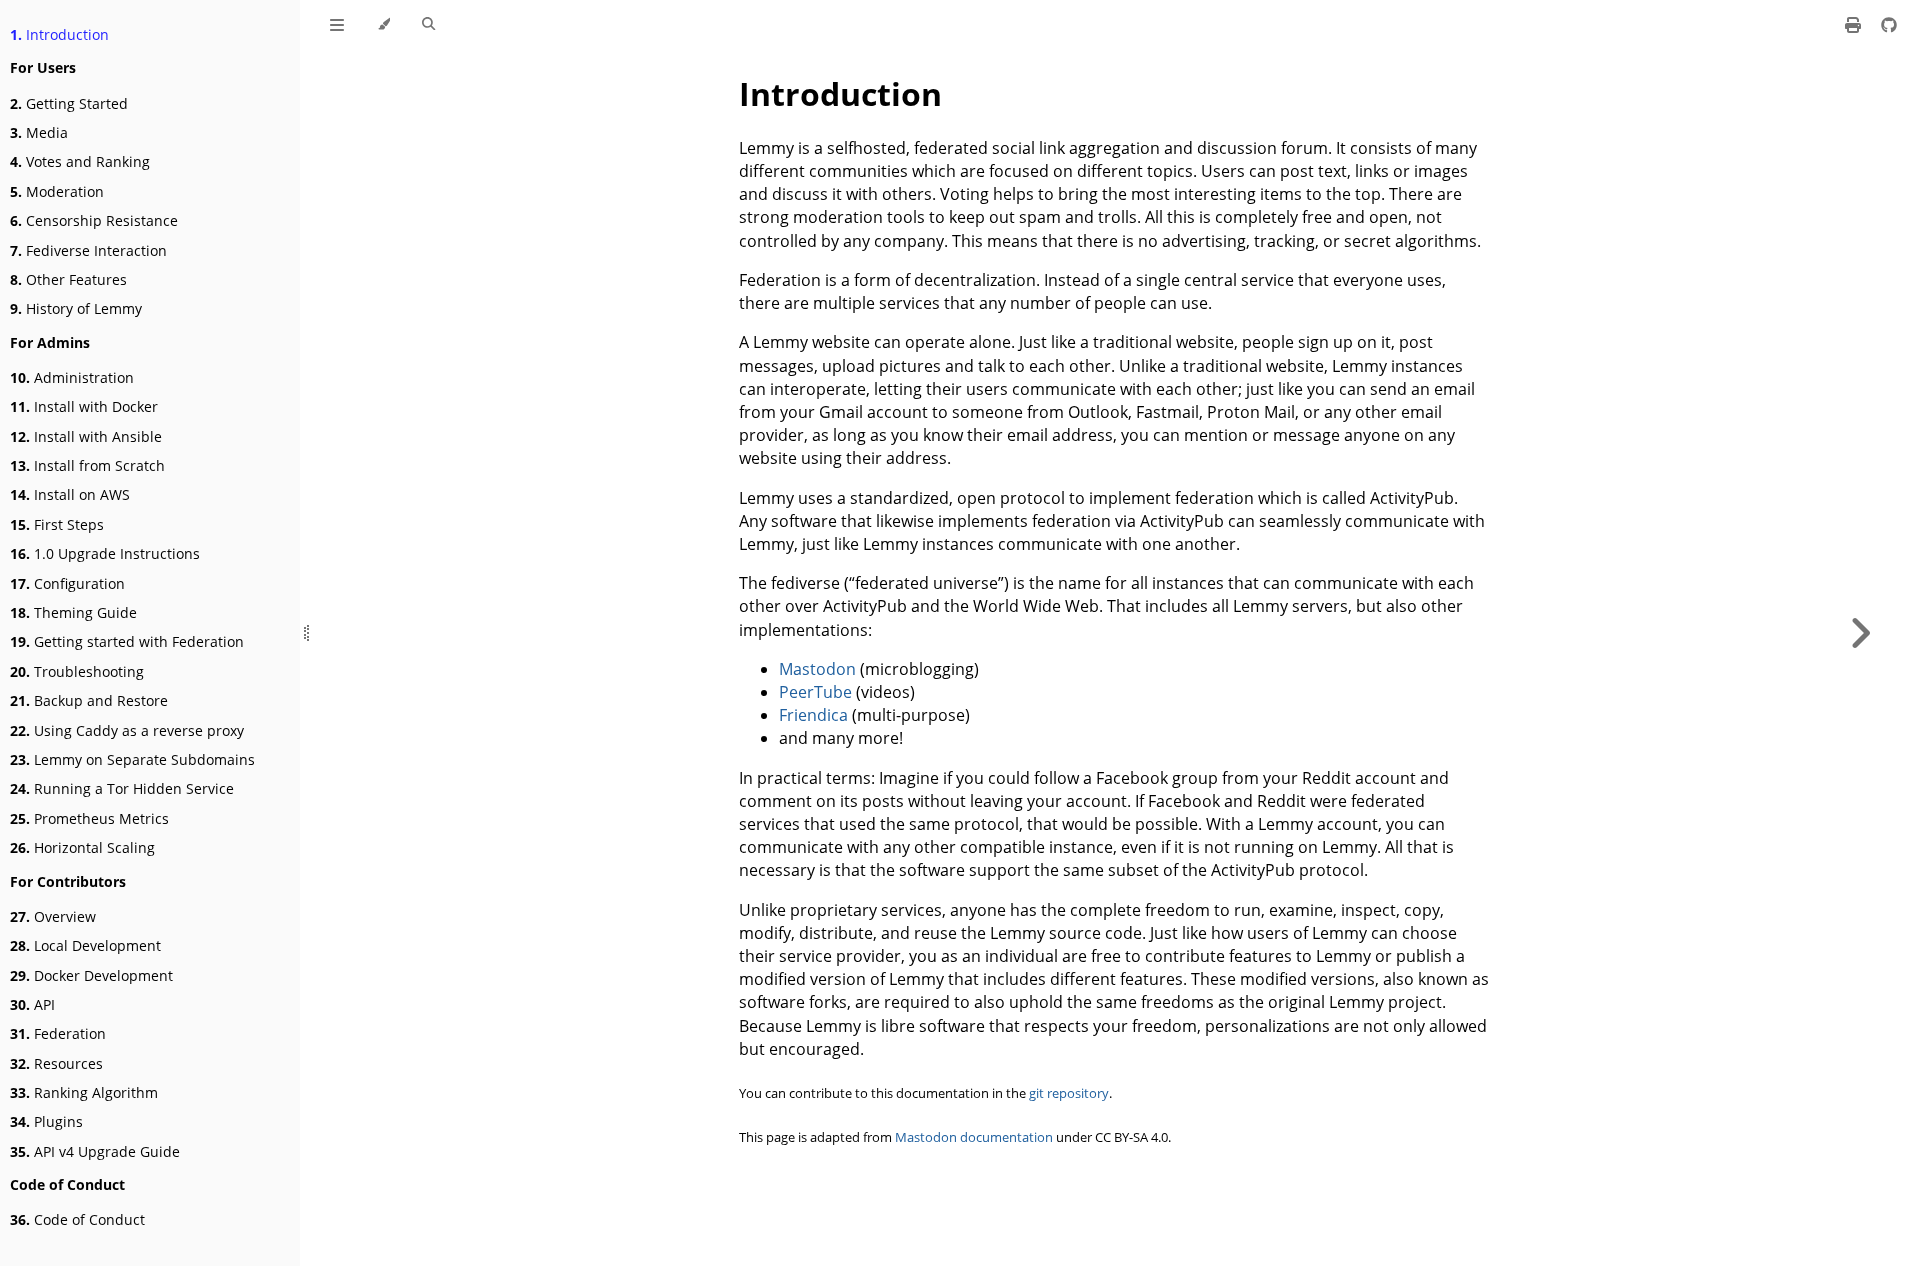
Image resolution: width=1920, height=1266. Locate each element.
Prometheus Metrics (89, 818)
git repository (1069, 1093)
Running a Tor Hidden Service (122, 788)
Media (39, 132)
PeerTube (815, 692)
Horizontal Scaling (82, 847)
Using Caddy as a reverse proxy (127, 730)
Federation (58, 1033)
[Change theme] (383, 25)
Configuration (67, 583)
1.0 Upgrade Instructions (105, 553)
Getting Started (69, 103)
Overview (53, 916)
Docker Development (91, 975)
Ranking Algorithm (84, 1092)
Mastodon (817, 669)
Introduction (59, 34)
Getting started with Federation (127, 641)
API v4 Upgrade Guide (95, 1151)
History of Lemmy (76, 308)
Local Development (85, 945)
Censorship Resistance (94, 220)
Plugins (46, 1121)
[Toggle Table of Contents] (337, 25)
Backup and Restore (89, 700)
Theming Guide (73, 612)
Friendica (813, 715)
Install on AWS (70, 494)
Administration (72, 377)
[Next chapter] (1860, 633)
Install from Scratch (87, 465)
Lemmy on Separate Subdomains (132, 759)
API (32, 1004)
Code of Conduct (77, 1219)
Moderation (57, 191)
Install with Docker (84, 406)
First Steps (57, 524)
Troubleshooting (77, 671)
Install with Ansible (86, 436)
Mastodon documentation (974, 1138)
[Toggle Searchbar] (428, 25)
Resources (56, 1063)
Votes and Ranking (80, 161)
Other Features (68, 279)
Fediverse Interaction (88, 250)
